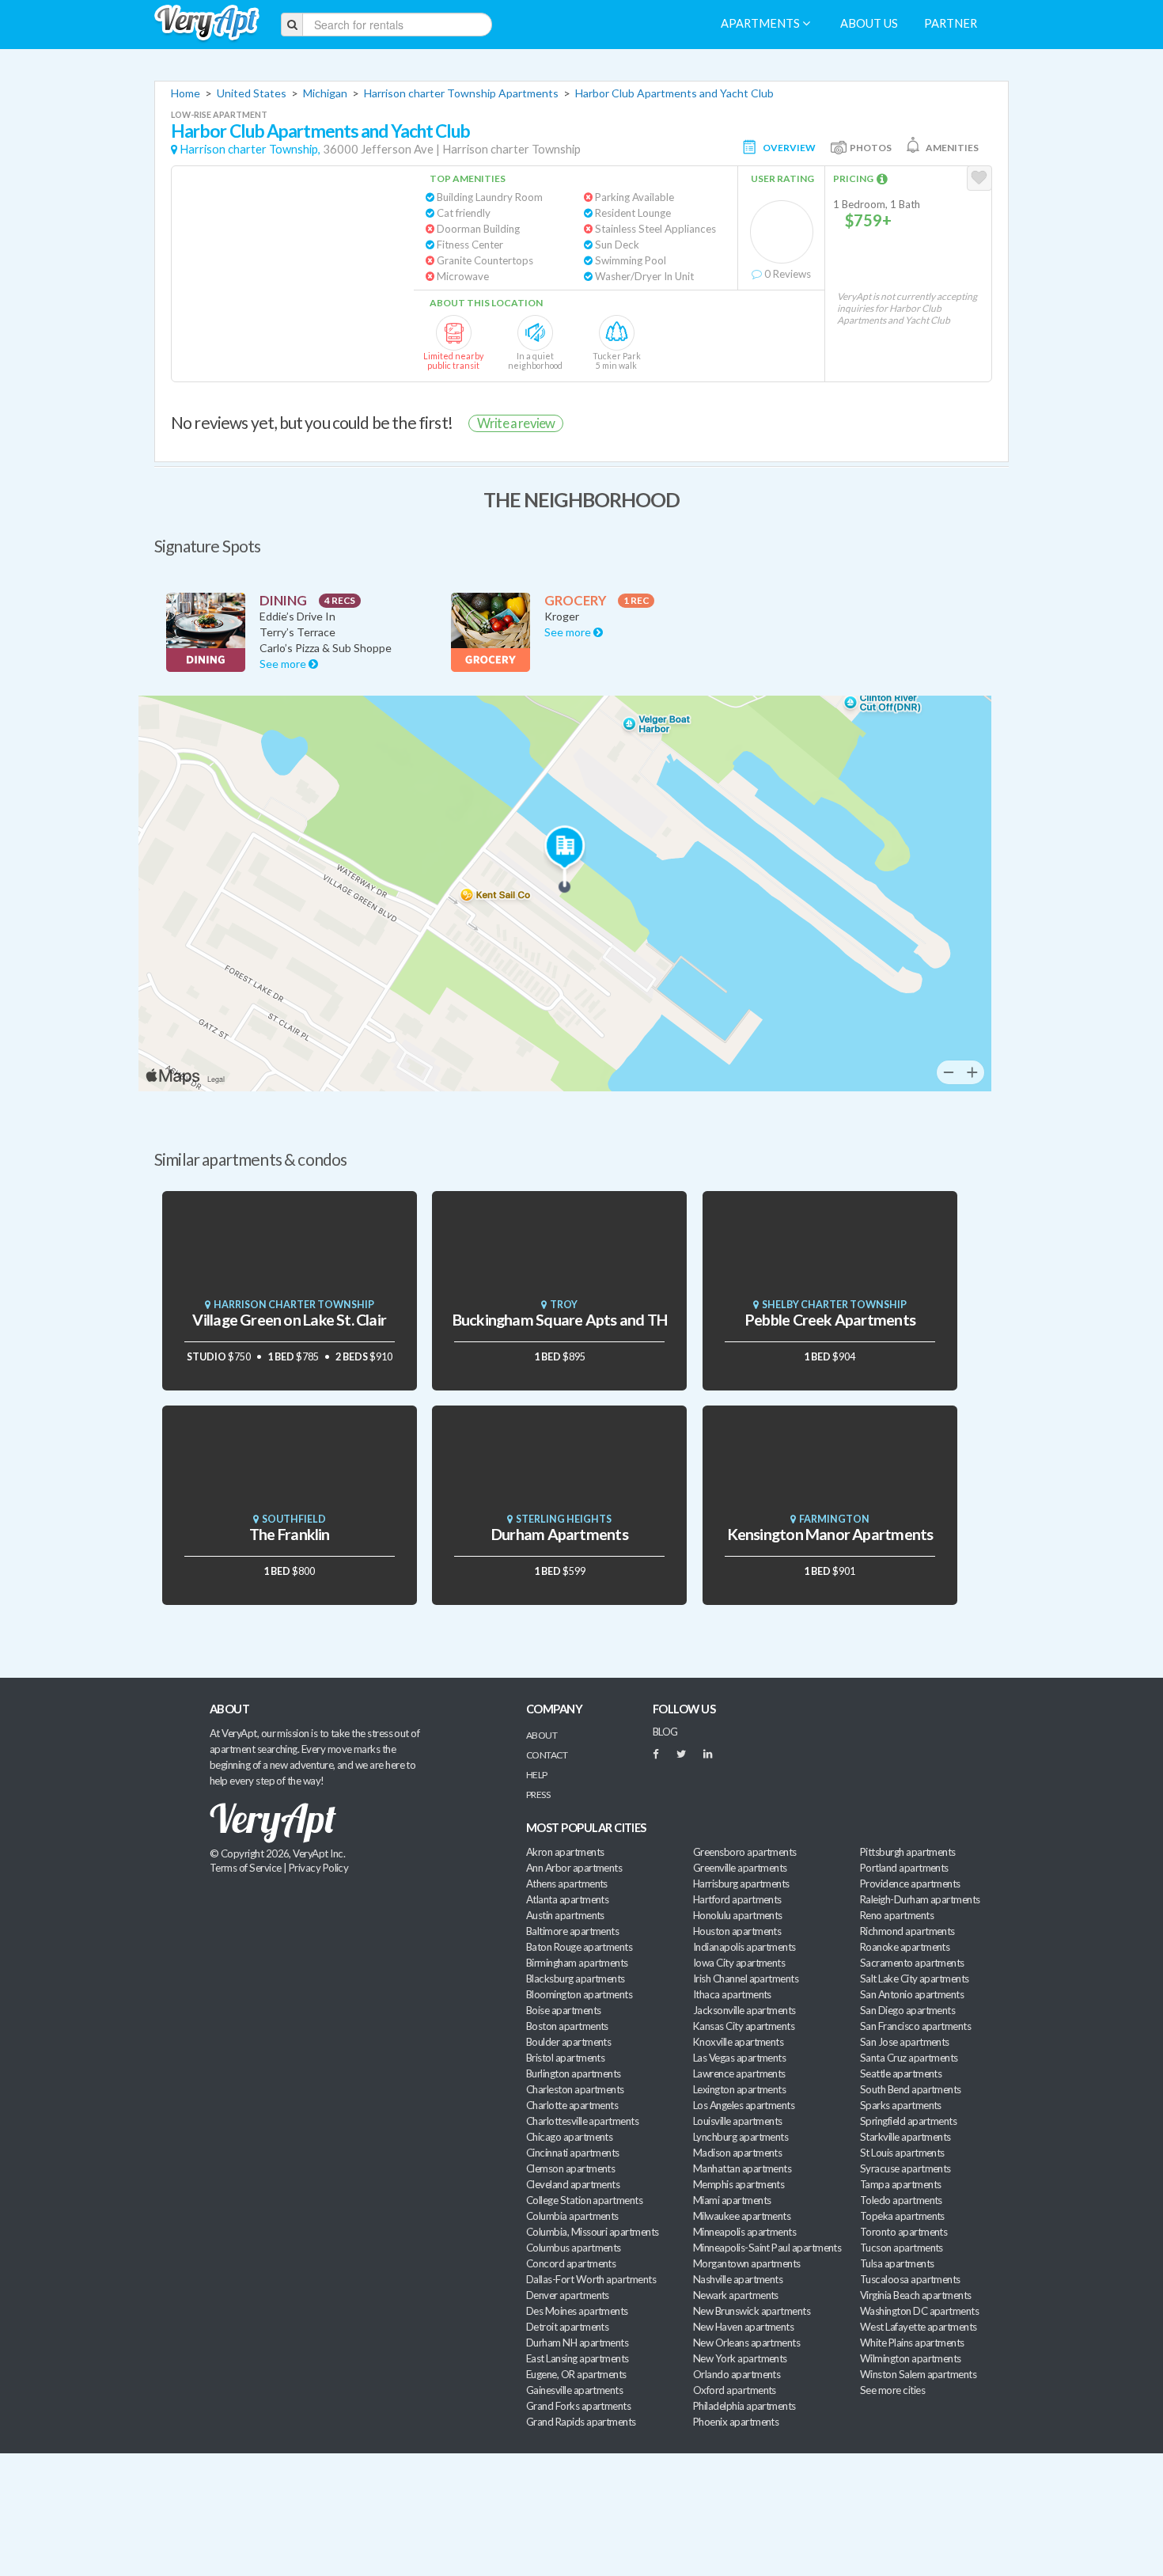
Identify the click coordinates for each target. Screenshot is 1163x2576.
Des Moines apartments (577, 2311)
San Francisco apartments (915, 2026)
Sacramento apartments (912, 1963)
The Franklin (290, 1534)
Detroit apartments (567, 2327)
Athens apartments (567, 1884)
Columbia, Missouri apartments (593, 2232)
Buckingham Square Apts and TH (560, 1320)
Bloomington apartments (579, 1994)
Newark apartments (736, 2295)
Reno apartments (897, 1915)
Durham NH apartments (577, 2343)
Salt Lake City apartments (915, 1978)
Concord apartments (571, 2263)
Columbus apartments (574, 2248)
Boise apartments (563, 2010)
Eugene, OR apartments (576, 2374)
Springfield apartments (908, 2121)
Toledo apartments (901, 2200)
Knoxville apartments (738, 2042)
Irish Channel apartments (746, 1978)
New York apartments (740, 2358)
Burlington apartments (574, 2073)
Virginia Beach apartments (916, 2295)
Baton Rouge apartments (579, 1947)
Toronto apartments (904, 2232)
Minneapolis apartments (744, 2232)
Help (537, 1775)
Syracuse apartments (905, 2168)
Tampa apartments (900, 2184)
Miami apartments (732, 2200)
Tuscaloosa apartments (910, 2279)
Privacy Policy (319, 1868)
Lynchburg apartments (741, 2137)
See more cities (892, 2390)
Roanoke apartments (905, 1947)
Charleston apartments (575, 2089)
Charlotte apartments (572, 2105)
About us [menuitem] (869, 23)
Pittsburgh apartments (908, 1852)
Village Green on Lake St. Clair (289, 1320)
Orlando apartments (737, 2374)
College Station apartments (584, 2200)
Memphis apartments (739, 2184)
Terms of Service (245, 1868)
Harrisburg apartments (741, 1884)
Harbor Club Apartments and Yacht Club (674, 93)
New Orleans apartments (746, 2343)
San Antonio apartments (912, 1994)
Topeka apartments (902, 2216)
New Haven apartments (743, 2327)
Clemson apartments (570, 2168)
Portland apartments (904, 1868)
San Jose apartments (905, 2042)
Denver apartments (568, 2295)
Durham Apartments (560, 1534)
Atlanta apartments (567, 1899)
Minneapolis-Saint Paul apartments (767, 2248)
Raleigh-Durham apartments (920, 1899)
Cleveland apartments (573, 2184)
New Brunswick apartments (752, 2311)
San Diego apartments (907, 2010)
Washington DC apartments (919, 2311)
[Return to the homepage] (207, 23)
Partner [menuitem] (951, 23)
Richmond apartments (907, 1931)
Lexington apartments (739, 2089)
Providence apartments (910, 1884)
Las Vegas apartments (739, 2058)
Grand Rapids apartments (581, 2422)
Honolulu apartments (738, 1915)
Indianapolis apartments (744, 1947)
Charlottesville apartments (582, 2121)
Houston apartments (737, 1931)
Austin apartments (565, 1915)
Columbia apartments (572, 2216)
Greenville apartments (740, 1868)
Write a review (516, 423)
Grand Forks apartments (578, 2406)
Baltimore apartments (572, 1931)
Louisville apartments (738, 2121)
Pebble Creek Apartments (830, 1320)
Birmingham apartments (577, 1963)
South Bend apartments (911, 2089)
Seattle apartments (901, 2073)
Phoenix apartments (736, 2422)
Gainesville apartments (574, 2390)
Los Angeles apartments (744, 2105)
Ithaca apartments (732, 1994)
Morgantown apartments (747, 2263)
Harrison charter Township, (250, 149)
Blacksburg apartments (576, 1978)
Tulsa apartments (897, 2263)
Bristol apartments (565, 2058)
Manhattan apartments (742, 2168)
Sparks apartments (901, 2105)
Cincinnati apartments (573, 2153)
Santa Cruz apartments (909, 2058)
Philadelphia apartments (744, 2406)
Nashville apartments (738, 2279)
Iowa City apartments (739, 1963)
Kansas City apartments (744, 2026)
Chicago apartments (569, 2137)
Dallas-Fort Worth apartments (591, 2279)
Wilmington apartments (911, 2358)
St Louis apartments (902, 2153)
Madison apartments (737, 2153)
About (542, 1735)
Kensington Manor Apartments (830, 1534)
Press (538, 1794)
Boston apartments (567, 2026)
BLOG (665, 1732)
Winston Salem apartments (918, 2374)
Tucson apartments (902, 2248)
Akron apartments (565, 1852)
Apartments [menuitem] (761, 23)
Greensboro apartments (745, 1852)
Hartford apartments (737, 1899)
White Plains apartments (912, 2343)
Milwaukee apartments (742, 2216)
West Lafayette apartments (919, 2327)
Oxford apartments (735, 2390)
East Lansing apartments (578, 2358)
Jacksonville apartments (744, 2010)
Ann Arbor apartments (574, 1868)
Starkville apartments (905, 2137)
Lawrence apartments (739, 2073)
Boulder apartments (568, 2042)
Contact (547, 1755)
